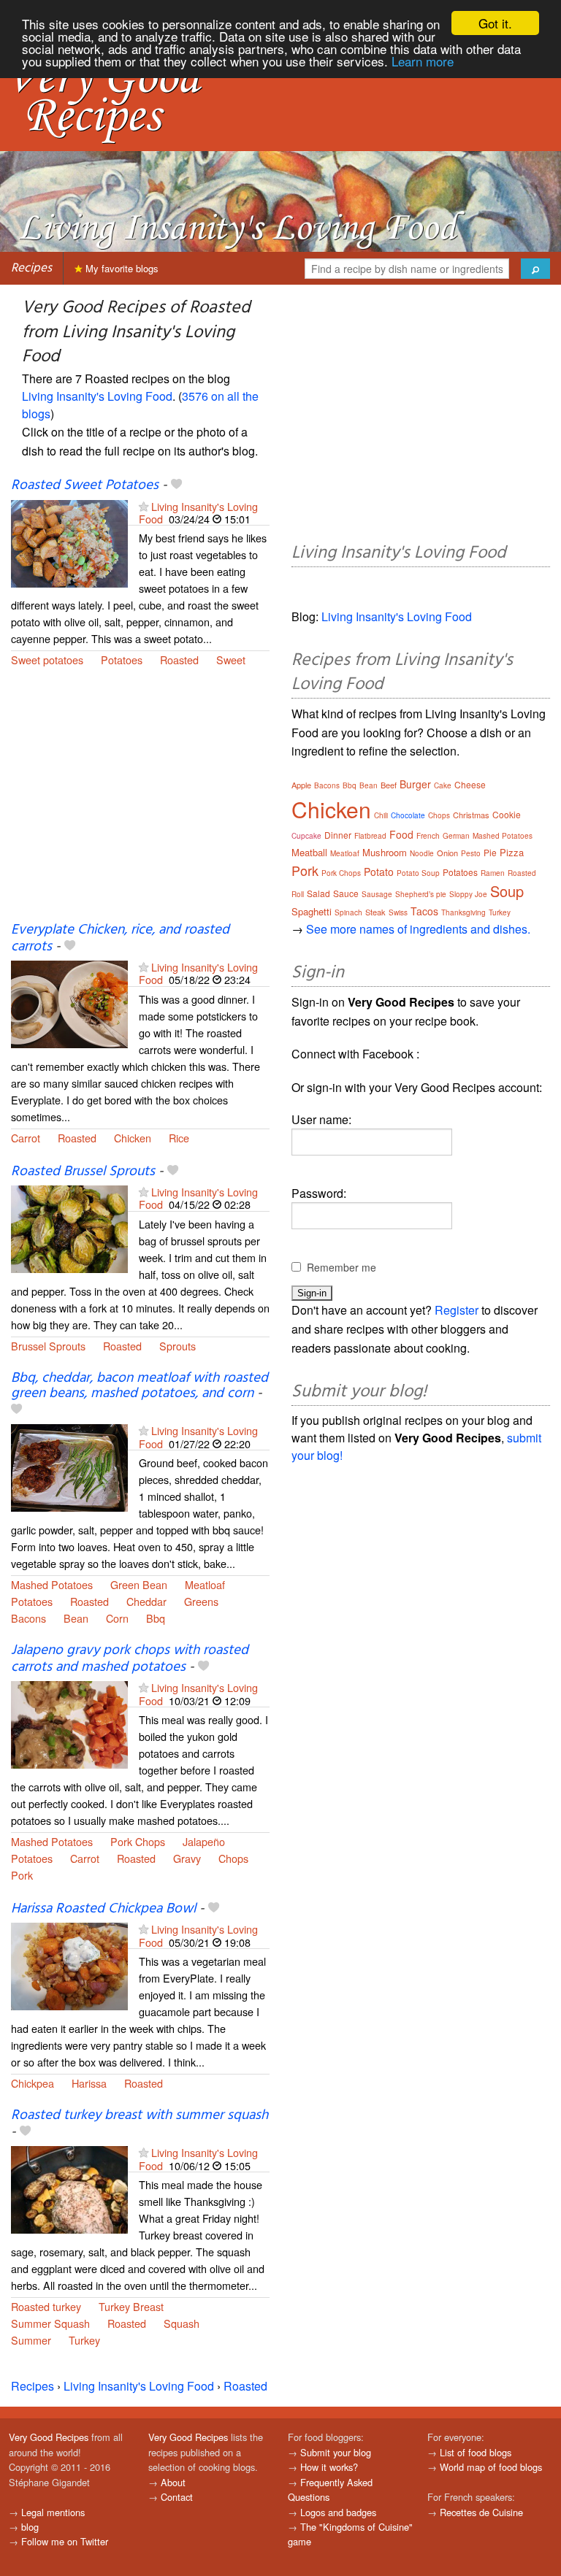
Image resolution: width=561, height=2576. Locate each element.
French (428, 836)
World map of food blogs (491, 2467)
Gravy (187, 1858)
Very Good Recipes (49, 2437)
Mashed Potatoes (52, 1584)
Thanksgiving (463, 912)
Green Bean (139, 1584)
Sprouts (178, 1346)
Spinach (348, 912)
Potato (379, 872)
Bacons (28, 1618)
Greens (201, 1601)
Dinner (338, 835)
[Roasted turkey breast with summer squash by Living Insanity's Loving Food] (69, 2189)
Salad (318, 893)
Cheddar (146, 1601)
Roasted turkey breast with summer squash (140, 2115)
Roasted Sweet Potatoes (85, 485)
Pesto (471, 853)
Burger (415, 784)
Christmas (471, 815)
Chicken (133, 1138)
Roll (298, 894)
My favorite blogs (121, 268)
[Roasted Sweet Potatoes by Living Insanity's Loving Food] (69, 542)
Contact (177, 2497)
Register (457, 1310)
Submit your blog (336, 2452)
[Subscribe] (144, 506)
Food (401, 834)
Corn (117, 1618)
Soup (507, 891)
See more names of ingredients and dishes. (418, 929)
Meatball (309, 852)
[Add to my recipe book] (176, 485)
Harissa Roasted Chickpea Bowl (103, 1909)
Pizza (512, 852)
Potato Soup (418, 873)
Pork (22, 1875)
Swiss (398, 912)
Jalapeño (204, 1841)
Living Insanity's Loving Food (97, 396)
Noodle (422, 853)
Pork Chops (138, 1841)
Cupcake (306, 836)
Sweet (231, 660)
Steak (375, 912)
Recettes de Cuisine (481, 2512)
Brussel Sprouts (48, 1346)
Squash (182, 2323)
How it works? (329, 2467)
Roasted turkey (46, 2306)
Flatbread (370, 836)
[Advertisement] (140, 804)
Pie (490, 852)
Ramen (493, 873)
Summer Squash (50, 2323)
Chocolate (408, 815)
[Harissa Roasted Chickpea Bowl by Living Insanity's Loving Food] (69, 1965)
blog (30, 2527)
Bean (76, 1618)
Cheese (470, 784)
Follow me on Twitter (65, 2541)
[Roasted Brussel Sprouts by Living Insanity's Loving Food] (69, 1227)
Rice (179, 1138)
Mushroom (385, 852)
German (456, 836)
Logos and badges (338, 2512)
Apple (301, 785)
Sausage (377, 894)
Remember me (341, 1267)
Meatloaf (205, 1584)
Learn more (423, 61)
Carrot (26, 1138)
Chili (381, 815)
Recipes (31, 268)
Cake (443, 785)
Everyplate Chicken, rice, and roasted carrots (120, 938)
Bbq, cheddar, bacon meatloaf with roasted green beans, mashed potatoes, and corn (140, 1386)
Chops (233, 1858)
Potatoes (122, 660)
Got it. (495, 23)
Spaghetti (312, 911)
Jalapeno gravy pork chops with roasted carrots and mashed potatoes (130, 1659)
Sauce (346, 893)
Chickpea (33, 2083)
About (173, 2482)
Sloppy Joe (468, 894)
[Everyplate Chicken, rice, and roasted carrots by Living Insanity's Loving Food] (69, 1003)
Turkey (84, 2340)
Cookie (507, 814)
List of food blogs (476, 2452)
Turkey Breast (131, 2306)
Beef (389, 785)
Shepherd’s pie (421, 894)
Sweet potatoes (47, 660)
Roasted (179, 660)
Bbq (156, 1618)
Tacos (424, 911)
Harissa (89, 2083)
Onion (447, 853)
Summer (31, 2340)
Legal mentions (53, 2512)
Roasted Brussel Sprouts (83, 1172)
